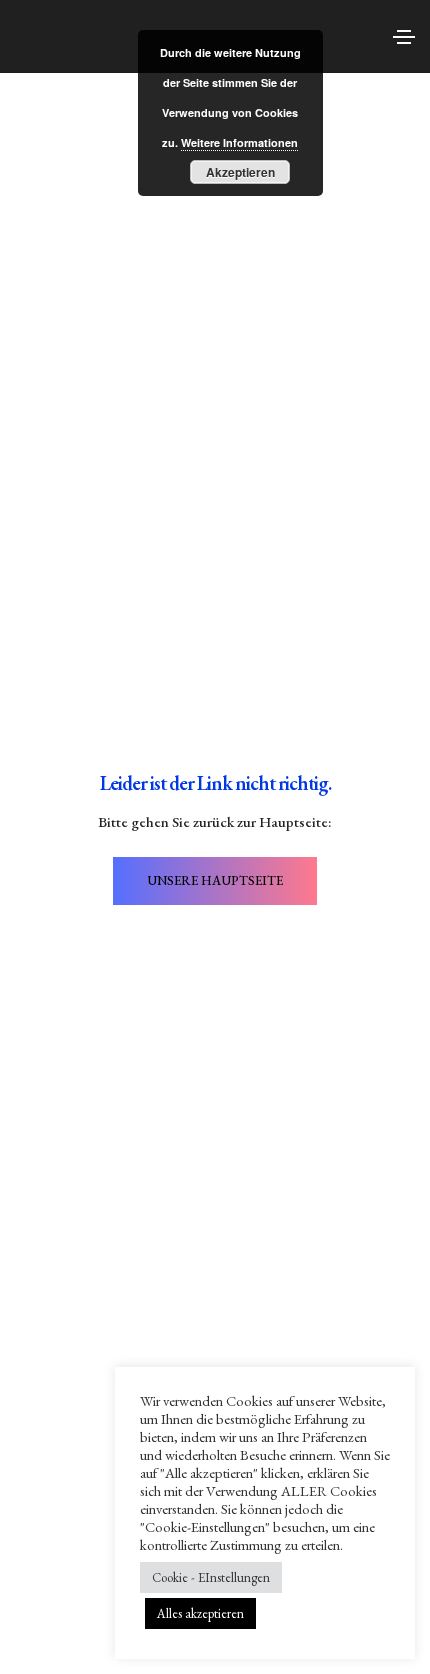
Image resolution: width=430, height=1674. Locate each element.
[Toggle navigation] (404, 37)
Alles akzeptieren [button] (200, 1613)
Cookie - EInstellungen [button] (211, 1577)
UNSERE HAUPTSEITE (215, 880)
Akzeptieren (240, 172)
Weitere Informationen (239, 142)
